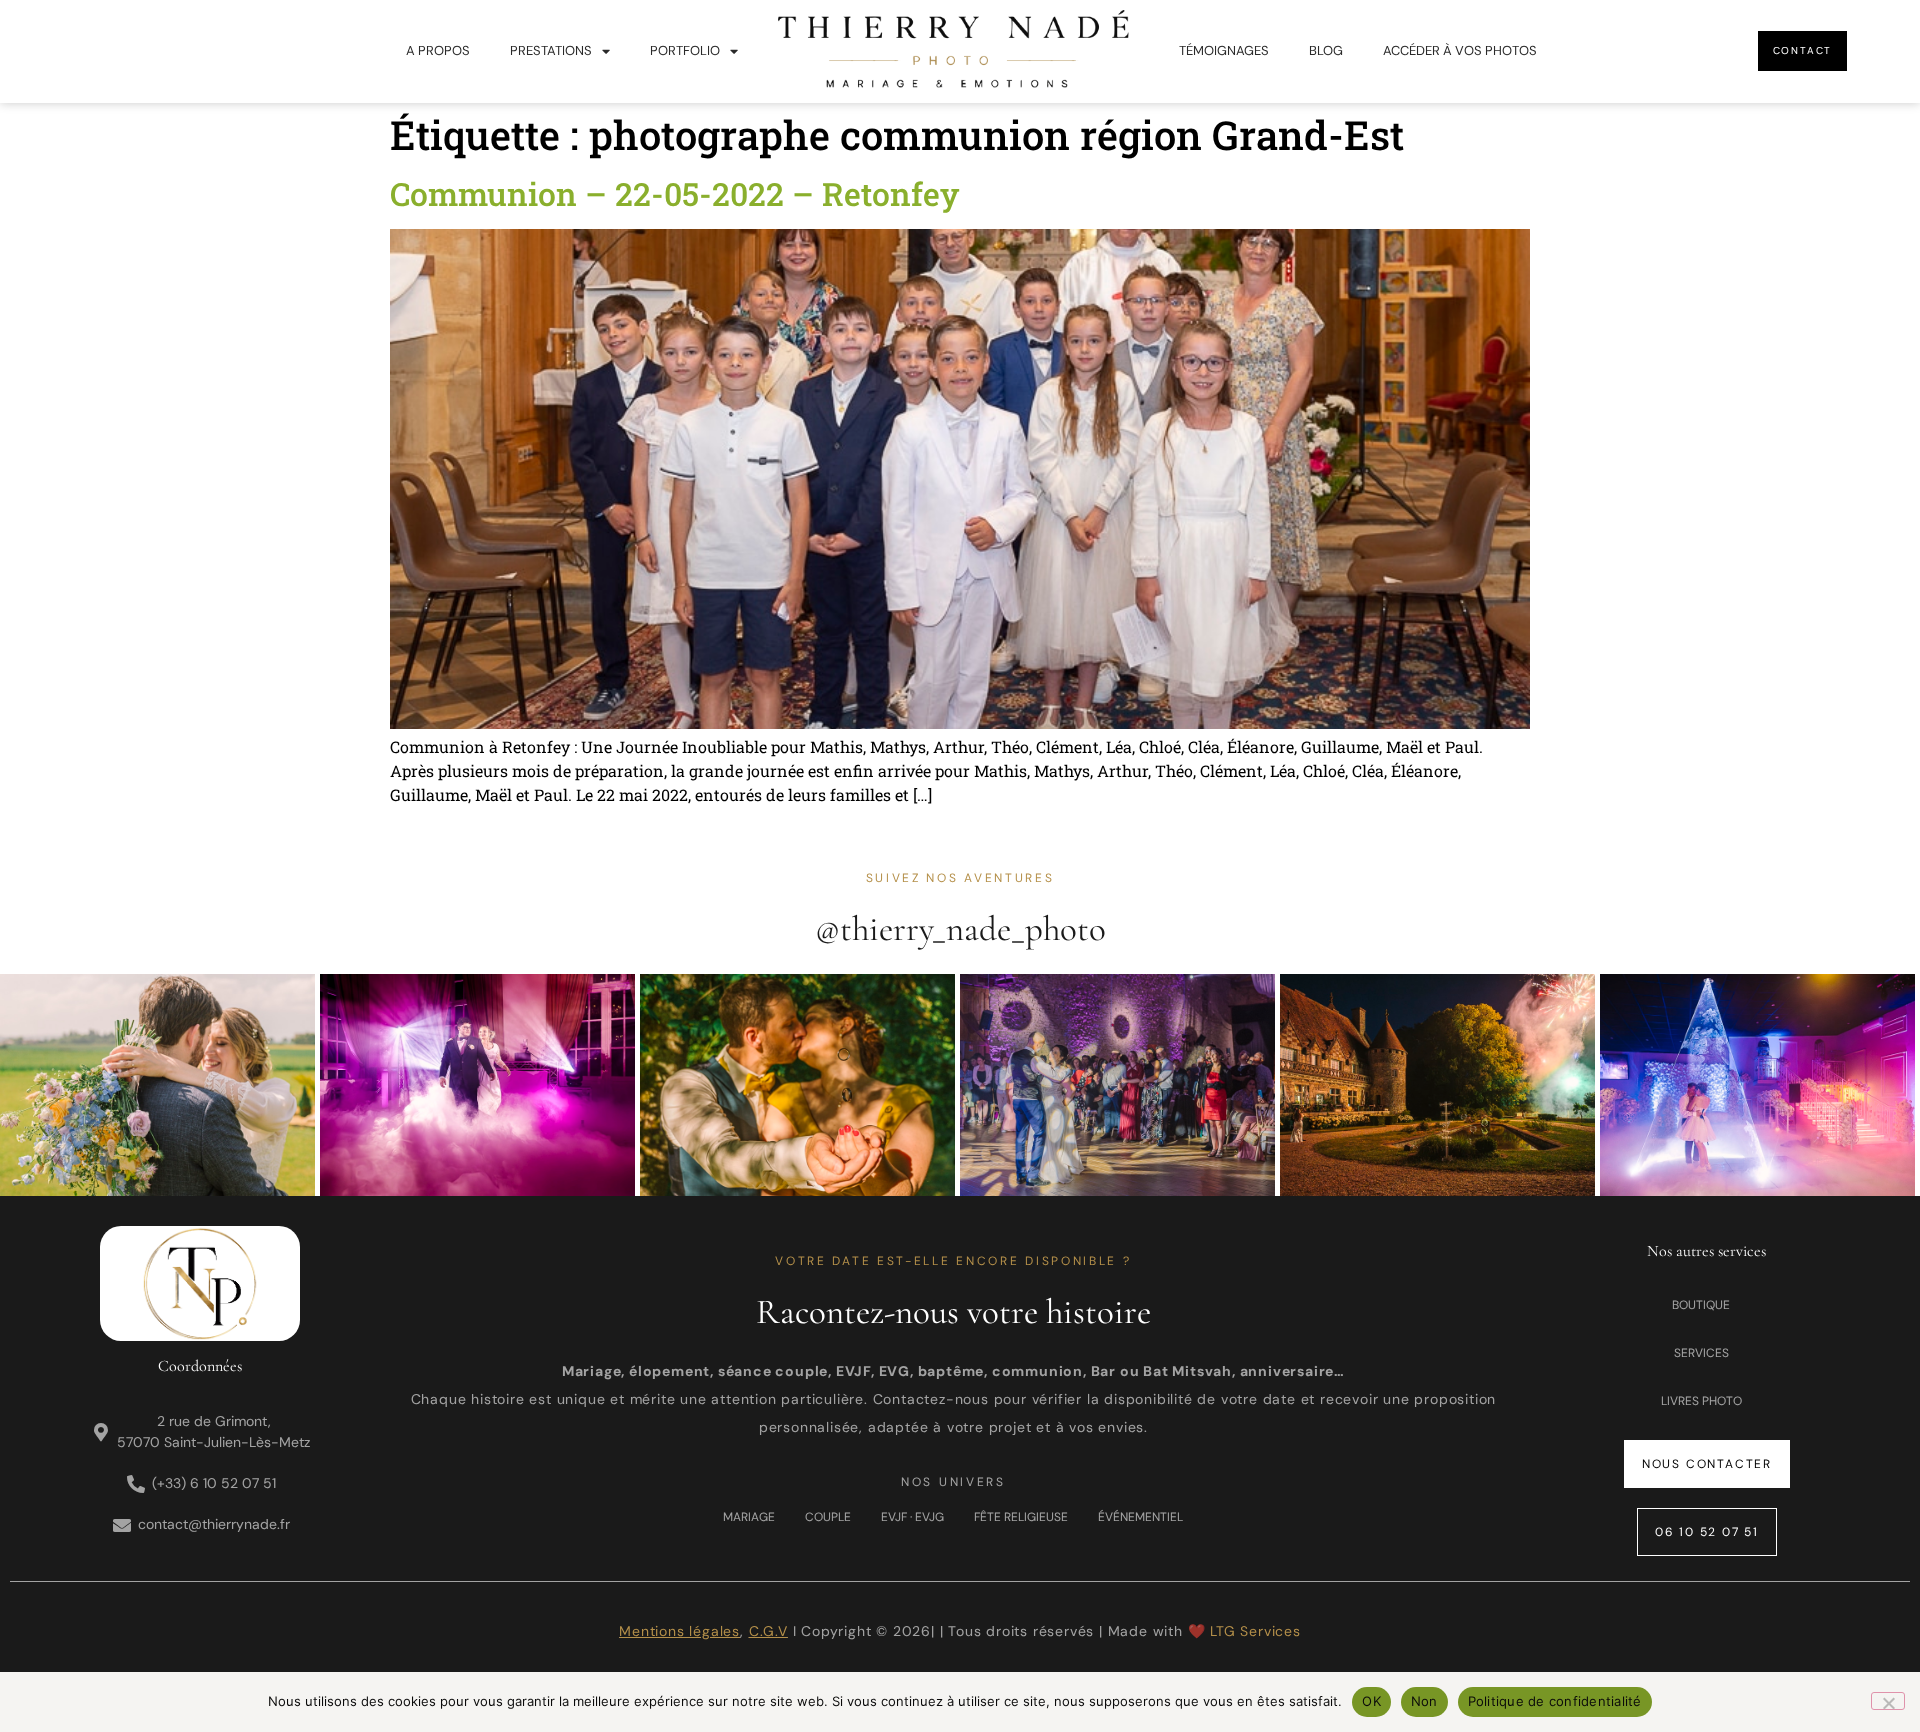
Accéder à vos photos (1460, 50)
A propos (438, 50)
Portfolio (685, 50)
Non (1424, 1701)
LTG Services (1255, 1631)
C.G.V (768, 1631)
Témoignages (1224, 50)
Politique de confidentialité (1555, 1701)
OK (1371, 1701)
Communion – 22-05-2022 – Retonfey (674, 193)
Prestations (551, 50)
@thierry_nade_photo (960, 929)
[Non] (1888, 1701)
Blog (1326, 50)
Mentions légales (679, 1631)
